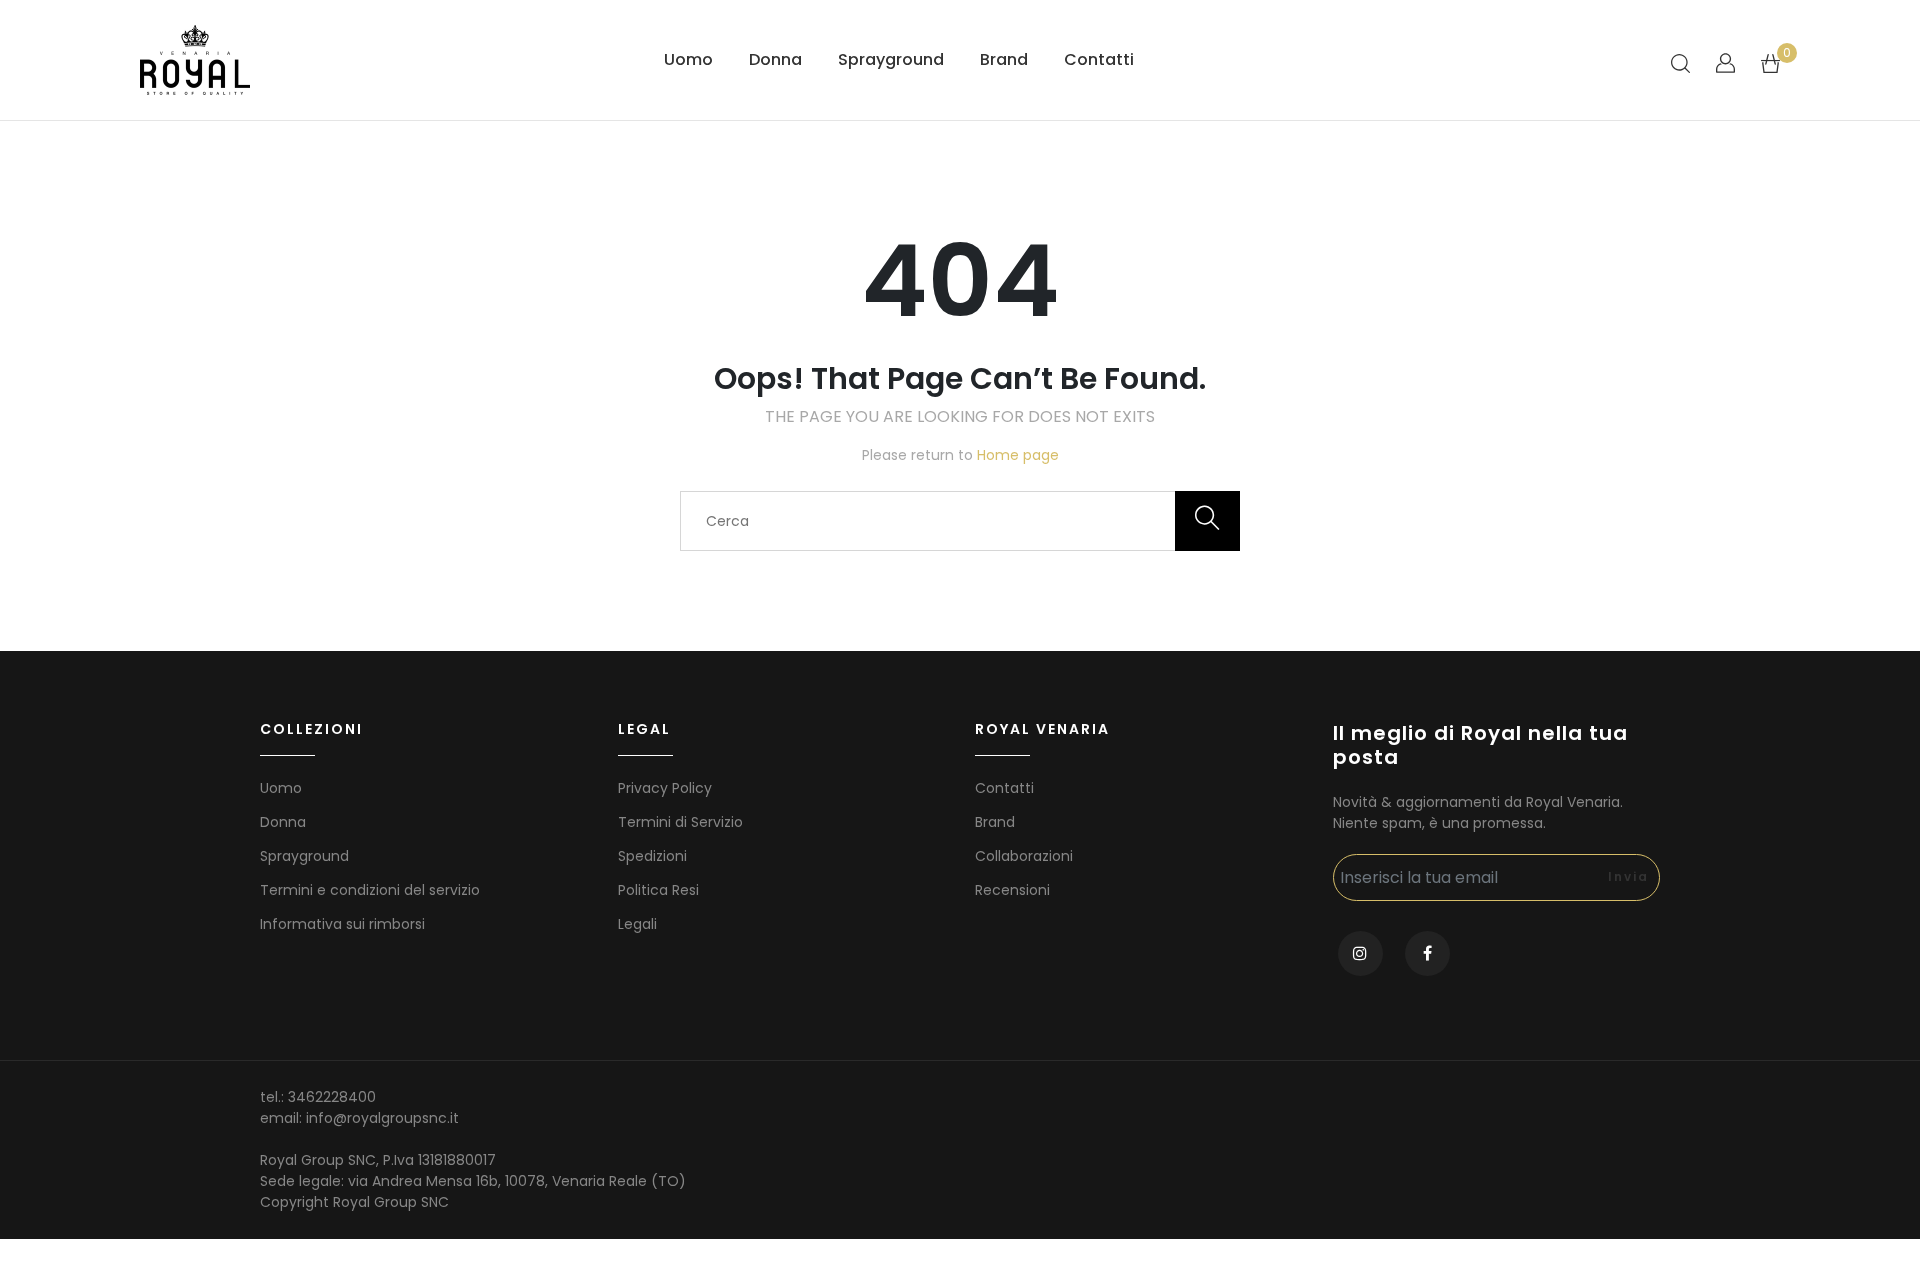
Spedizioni (652, 856)
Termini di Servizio (680, 822)
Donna (775, 59)
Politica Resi (658, 890)
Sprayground (891, 59)
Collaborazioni (1024, 856)
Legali (637, 924)
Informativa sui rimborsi (342, 924)
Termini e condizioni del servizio (370, 890)
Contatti (1099, 59)
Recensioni (1012, 890)
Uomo (688, 59)
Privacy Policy (665, 788)
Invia (1628, 876)
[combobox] (960, 521)
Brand (1004, 59)
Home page (1018, 455)
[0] (1770, 62)
